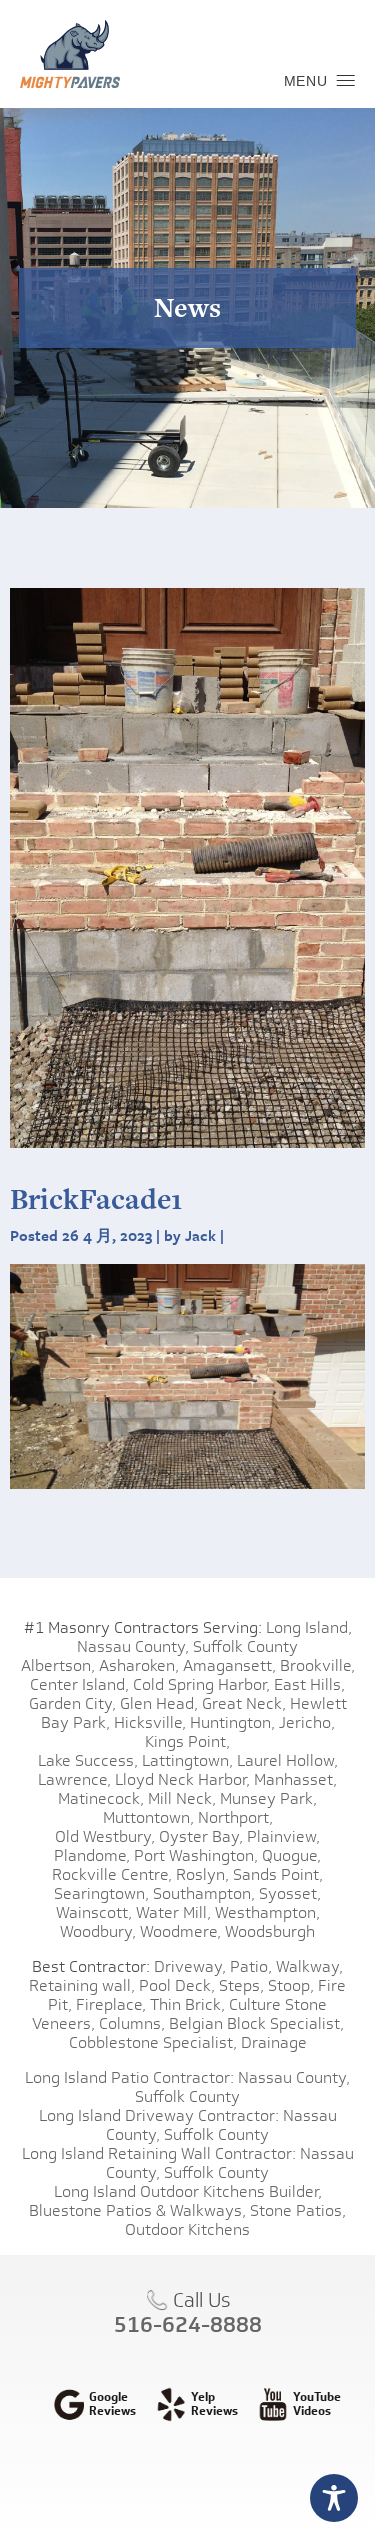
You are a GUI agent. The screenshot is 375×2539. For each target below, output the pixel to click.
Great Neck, (244, 1703)
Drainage (274, 2042)
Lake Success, (88, 1760)
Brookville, (317, 1665)
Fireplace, (111, 2004)
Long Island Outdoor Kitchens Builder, (188, 2191)
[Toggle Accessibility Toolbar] (334, 2498)
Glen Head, (159, 1703)
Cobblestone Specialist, (153, 2042)
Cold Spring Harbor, (201, 1684)
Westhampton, (267, 1912)
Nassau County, (133, 1646)
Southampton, (204, 1893)
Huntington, (232, 1722)
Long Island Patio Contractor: (129, 2077)
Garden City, (72, 1703)
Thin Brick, (187, 2004)
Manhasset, (295, 1779)
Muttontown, (148, 1817)
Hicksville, (150, 1722)
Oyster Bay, (201, 1836)
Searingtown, (101, 1893)
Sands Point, (278, 1874)
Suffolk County (245, 1646)
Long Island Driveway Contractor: (159, 2115)
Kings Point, (187, 1741)
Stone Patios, (298, 2210)
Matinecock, (101, 1798)
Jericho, (307, 1722)
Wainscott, (94, 1912)
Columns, (132, 2023)
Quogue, (291, 1855)
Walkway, (309, 1966)
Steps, (241, 1985)
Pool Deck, (177, 1985)
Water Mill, (173, 1912)
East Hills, (309, 1684)
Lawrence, (74, 1779)
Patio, (251, 1966)
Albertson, (58, 1665)
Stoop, (291, 1985)
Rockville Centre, (112, 1874)
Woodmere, (180, 1931)
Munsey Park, (268, 1798)
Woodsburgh (270, 1931)
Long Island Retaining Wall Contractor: (159, 2153)
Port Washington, (196, 1855)
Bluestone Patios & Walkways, (137, 2210)
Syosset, (290, 1893)
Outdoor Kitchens (187, 2229)
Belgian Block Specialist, (256, 2023)
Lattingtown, (187, 1760)
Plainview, (283, 1836)
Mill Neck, (182, 1798)
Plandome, (92, 1855)
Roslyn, (202, 1874)
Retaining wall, (82, 1985)
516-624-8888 (188, 2324)
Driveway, (190, 1966)
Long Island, (307, 1627)
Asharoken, (139, 1665)
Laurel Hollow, (287, 1760)
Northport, (235, 1817)
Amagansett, (229, 1665)
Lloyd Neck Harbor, (182, 1779)
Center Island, (79, 1684)
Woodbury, (98, 1931)
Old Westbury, (105, 1836)
